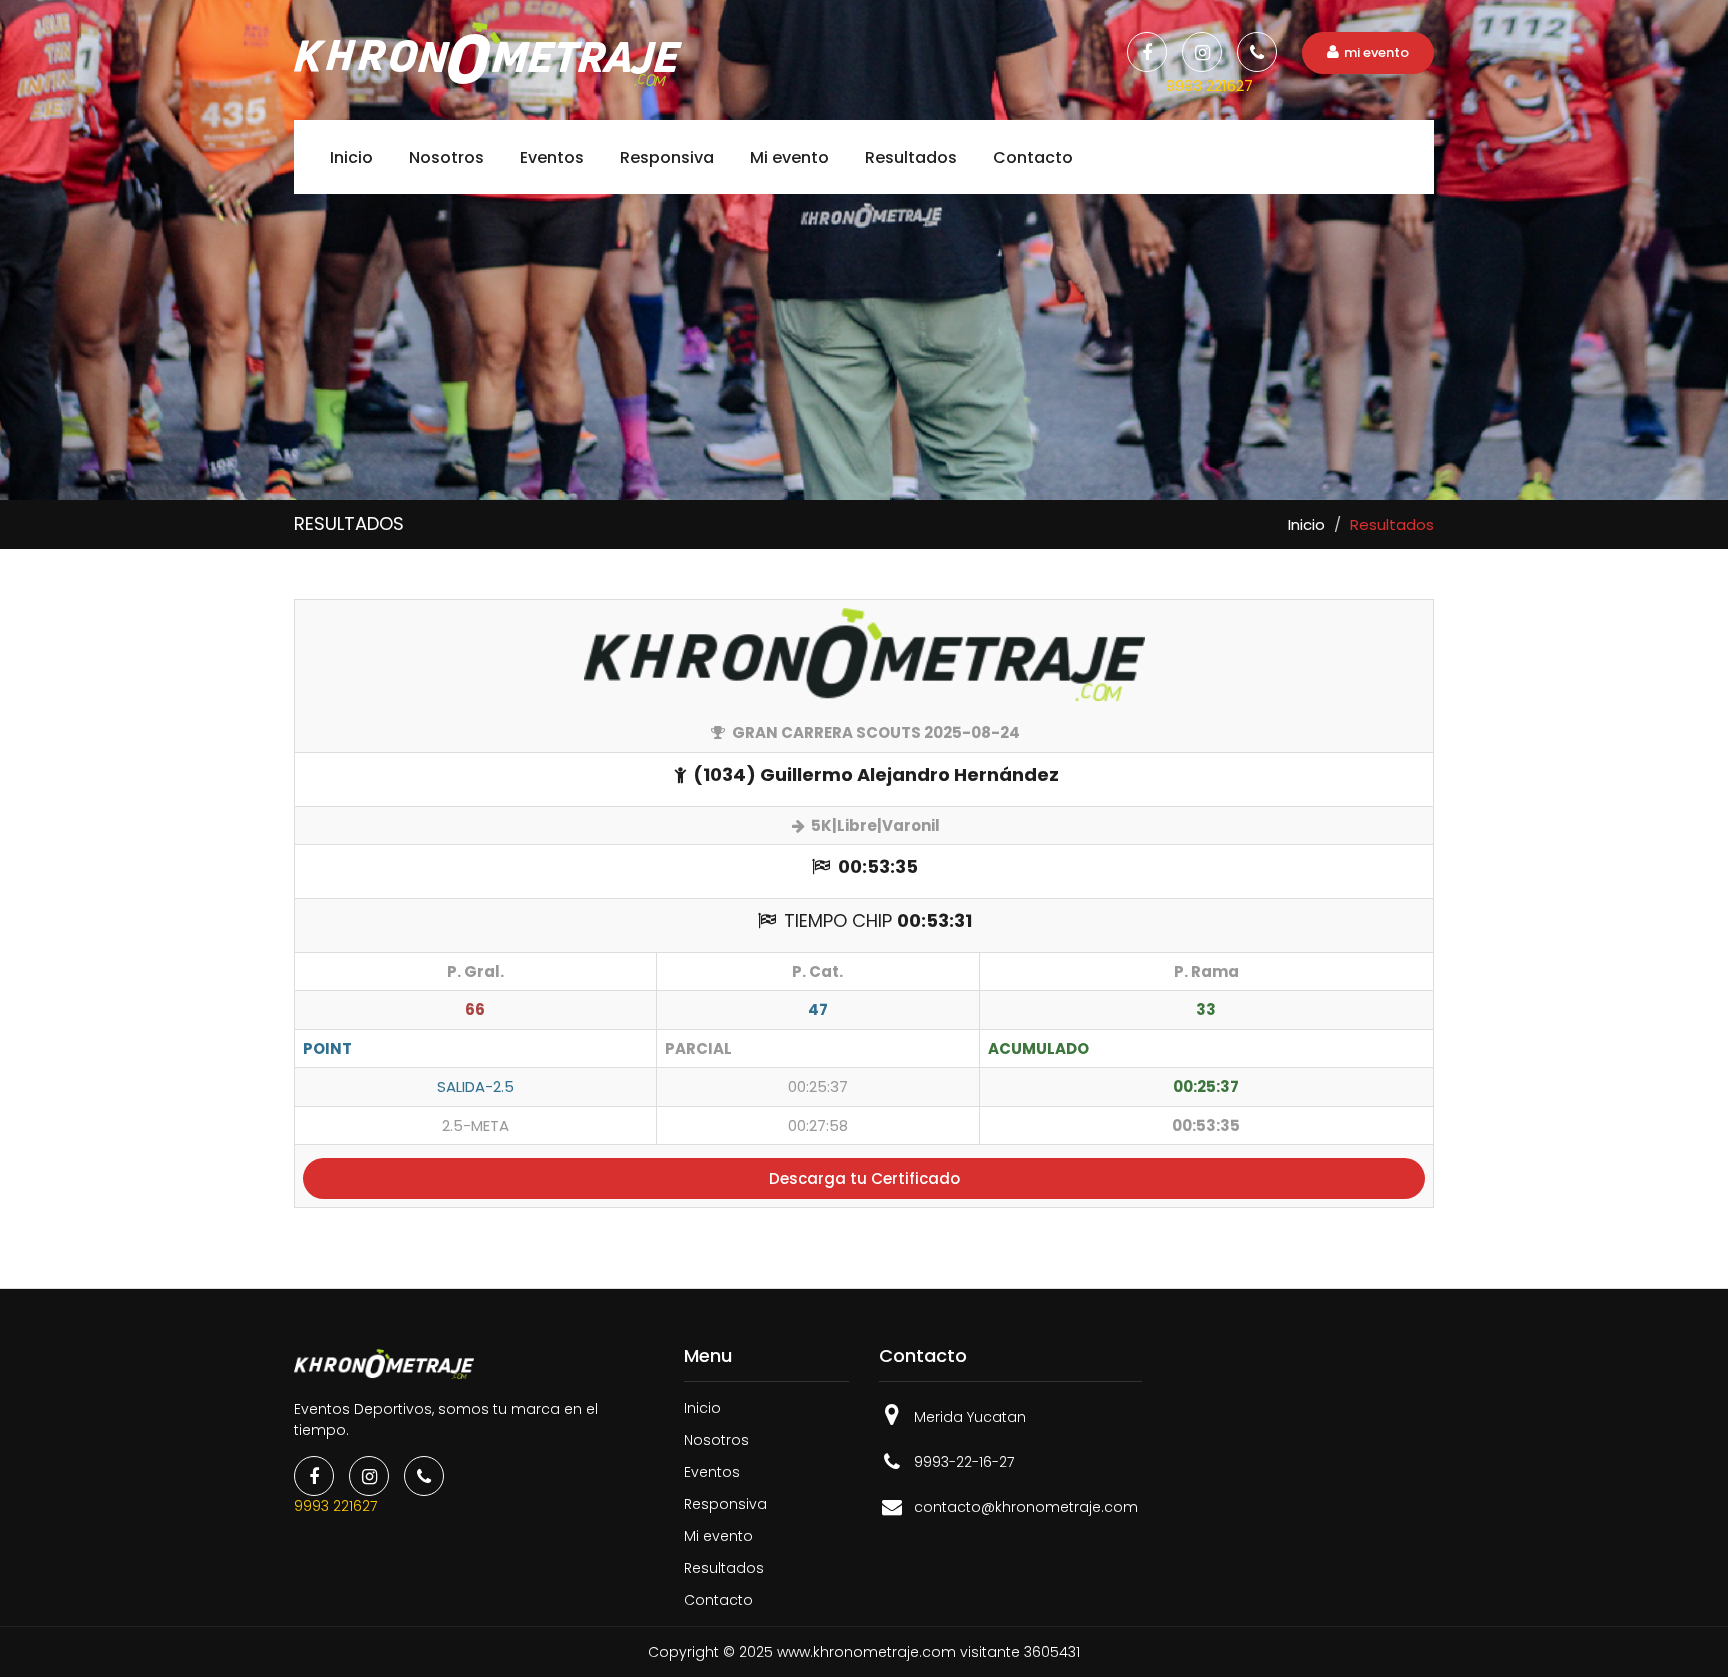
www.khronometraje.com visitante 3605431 (928, 1652)
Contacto (1033, 157)
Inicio (351, 157)
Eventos (552, 157)
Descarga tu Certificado (864, 1178)
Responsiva (667, 157)
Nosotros (446, 157)
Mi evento (789, 157)
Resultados (911, 157)
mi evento (1376, 52)
